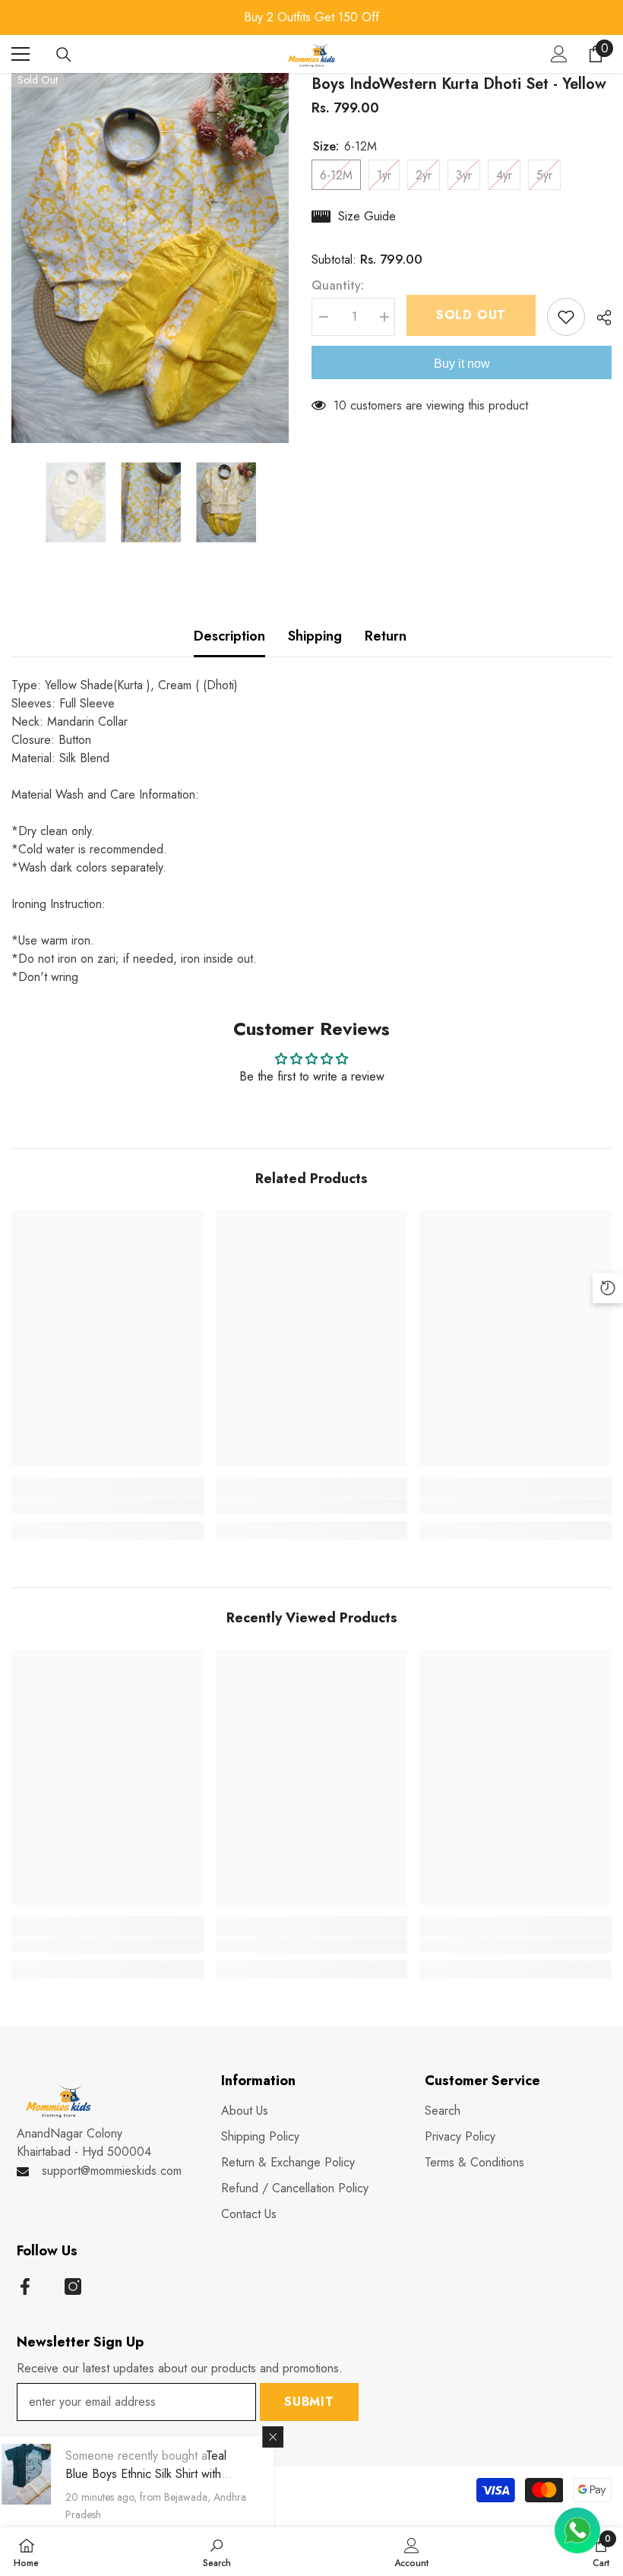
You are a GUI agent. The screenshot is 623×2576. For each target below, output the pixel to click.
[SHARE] (598, 318)
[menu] (21, 54)
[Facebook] (25, 2286)
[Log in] (559, 54)
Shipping (315, 636)
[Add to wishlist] (566, 317)
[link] (108, 1506)
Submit (309, 2402)
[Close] (290, 2437)
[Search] (64, 55)
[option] (311, 17)
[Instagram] (73, 2286)
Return (386, 636)
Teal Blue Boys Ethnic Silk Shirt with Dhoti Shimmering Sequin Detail (163, 2474)
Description (229, 636)
